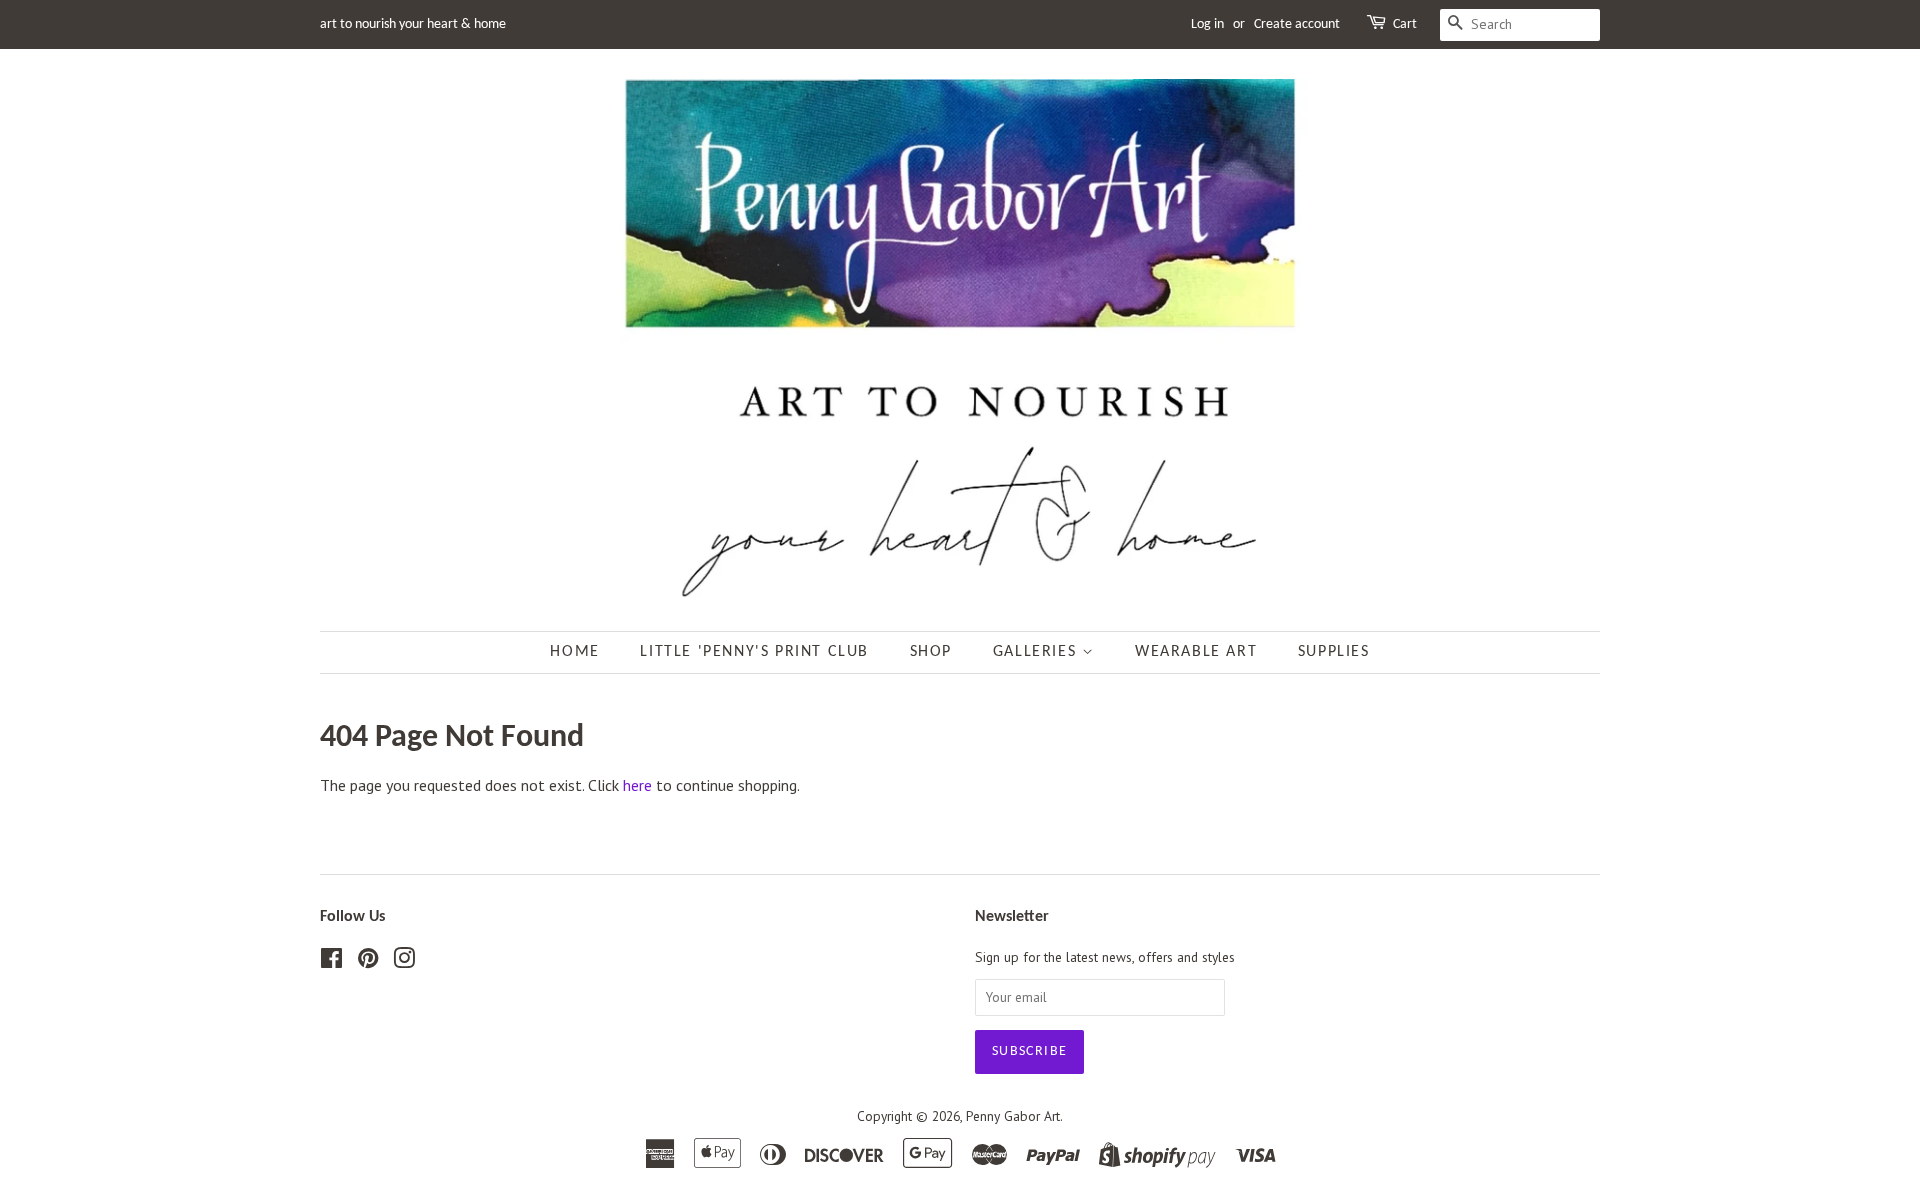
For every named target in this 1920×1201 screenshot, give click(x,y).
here (637, 785)
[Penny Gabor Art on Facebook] (331, 962)
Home (574, 652)
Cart (1405, 24)
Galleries (1037, 652)
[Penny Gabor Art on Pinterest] (368, 962)
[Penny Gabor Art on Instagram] (404, 962)
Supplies (1334, 652)
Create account (1297, 24)
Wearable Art (1196, 652)
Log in (1207, 24)
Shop (931, 652)
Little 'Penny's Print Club (754, 652)
